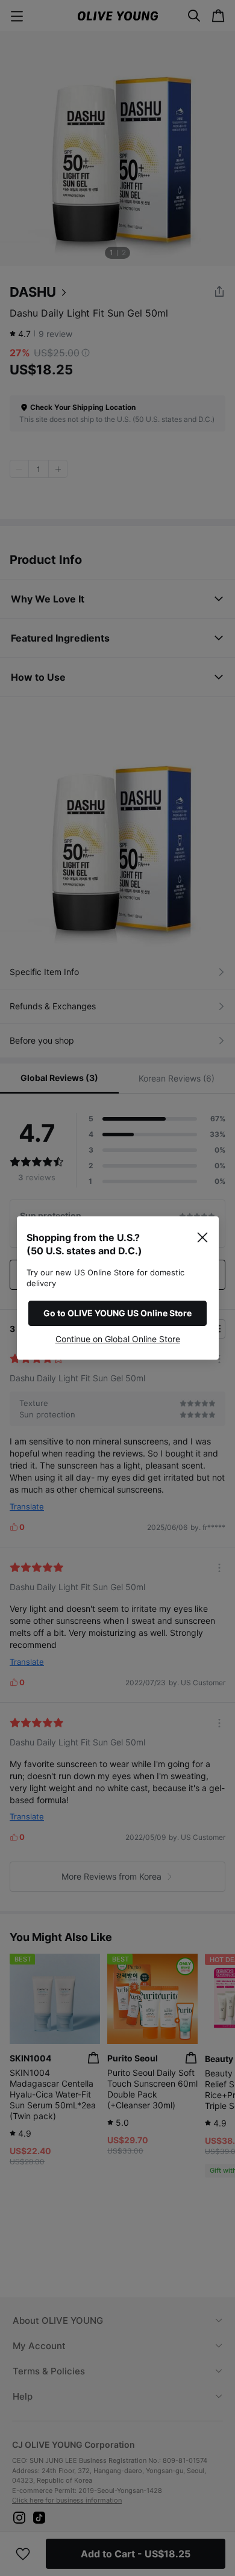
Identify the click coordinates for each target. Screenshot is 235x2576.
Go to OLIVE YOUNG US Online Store (117, 1313)
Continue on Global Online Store (118, 1339)
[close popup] (202, 1237)
